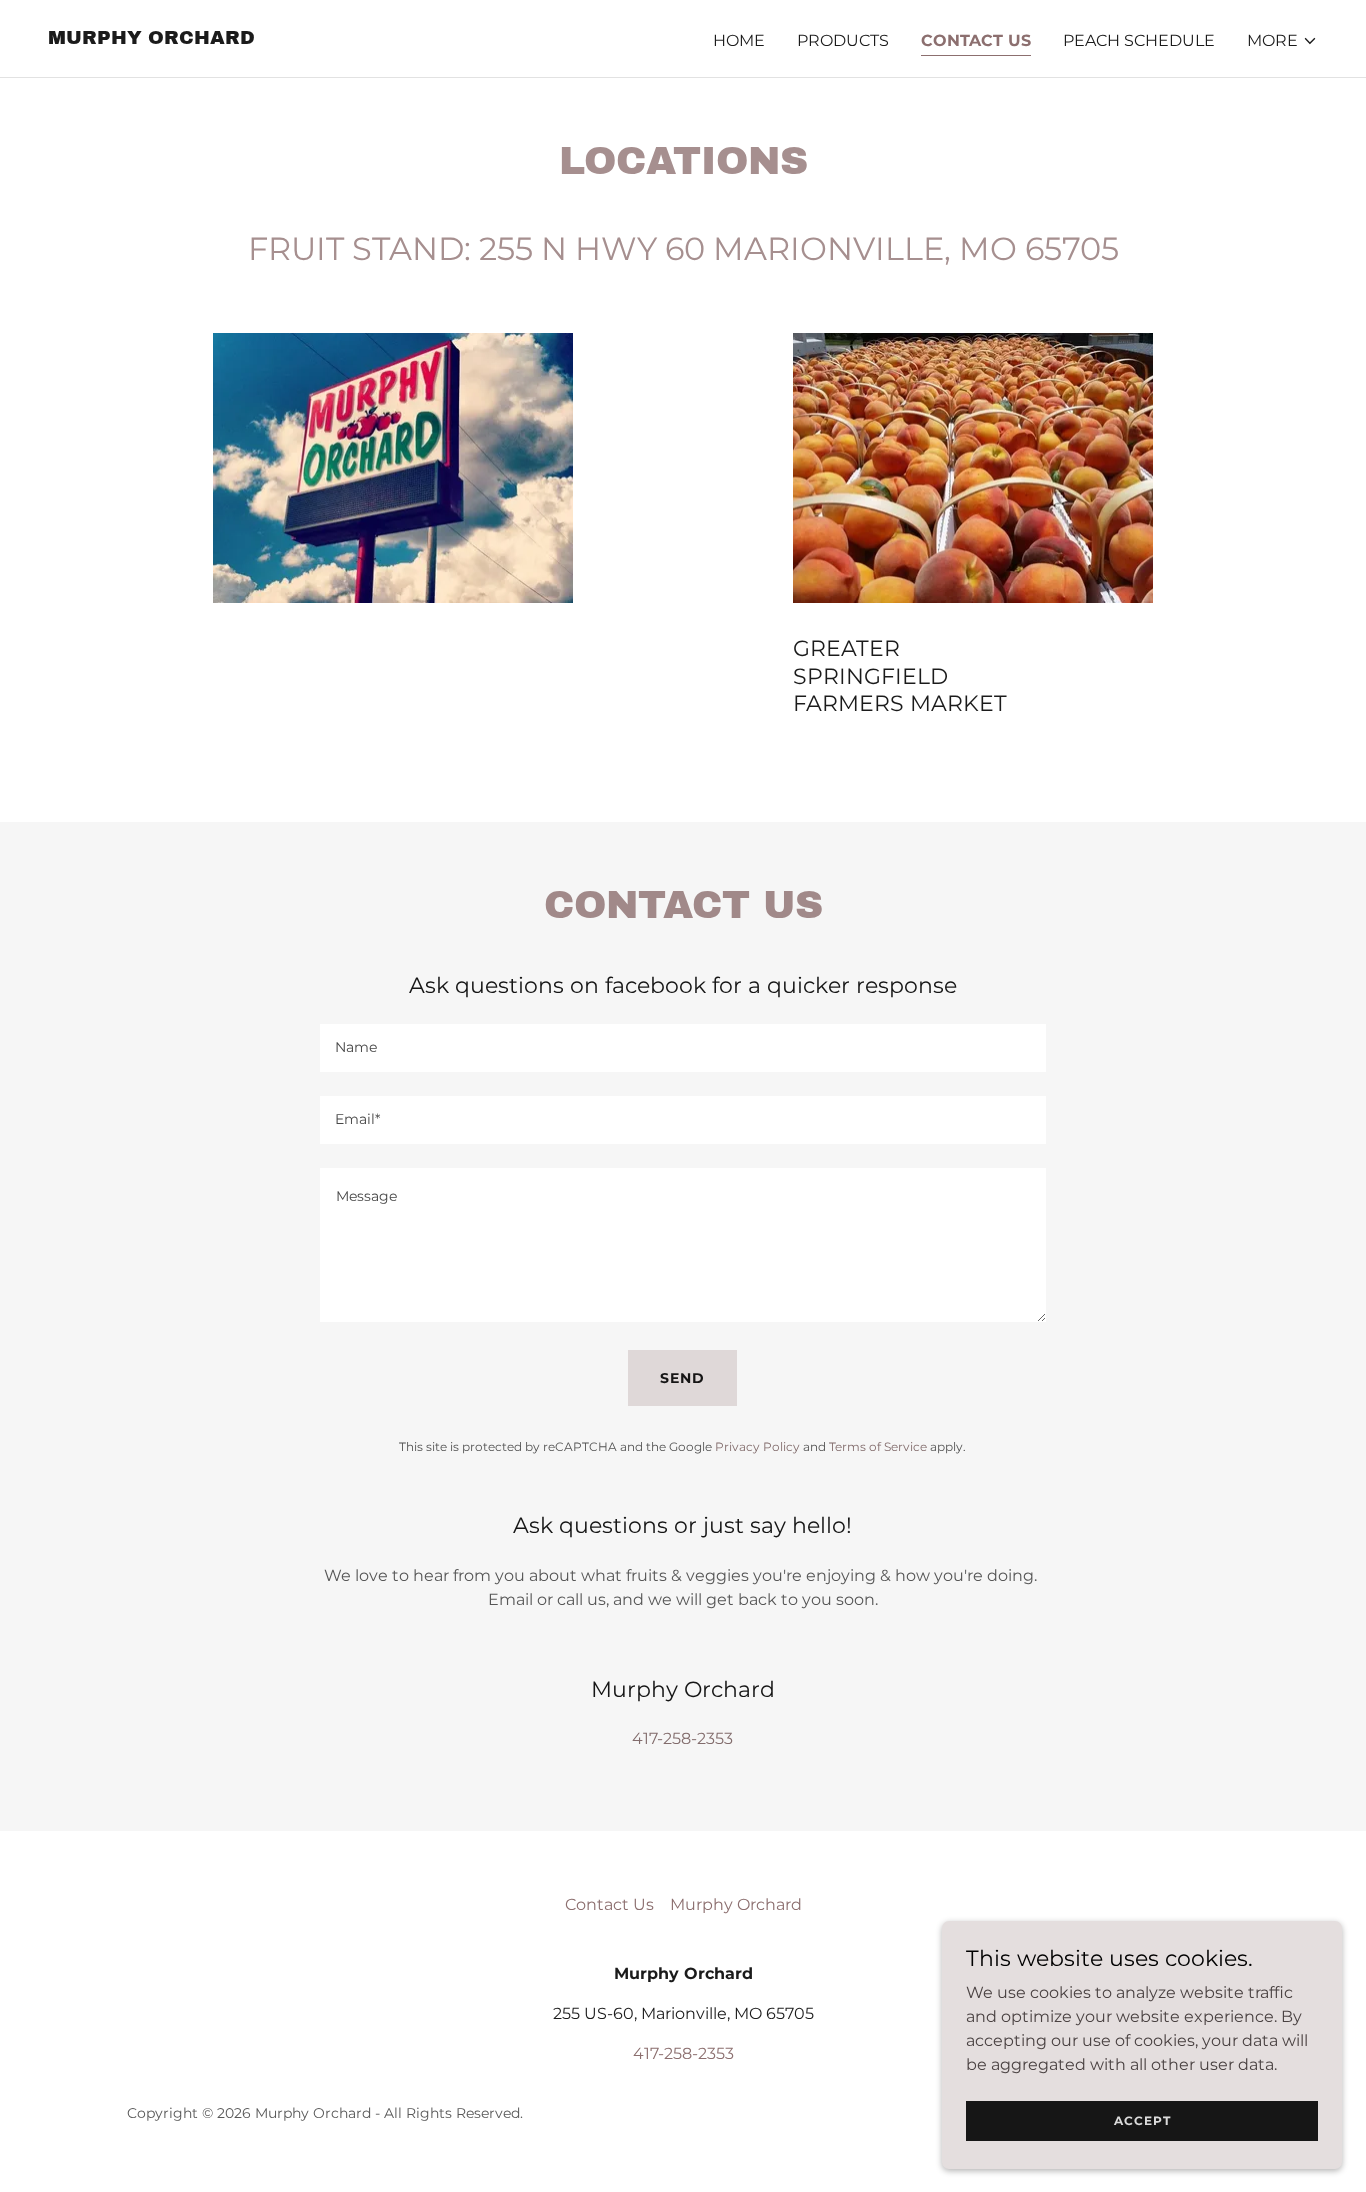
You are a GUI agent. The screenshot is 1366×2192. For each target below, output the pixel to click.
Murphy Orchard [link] (736, 1904)
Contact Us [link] (976, 40)
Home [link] (739, 40)
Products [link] (843, 40)
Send (682, 1378)
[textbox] (682, 1048)
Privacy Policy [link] (757, 1446)
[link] (151, 38)
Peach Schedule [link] (1139, 40)
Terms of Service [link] (878, 1446)
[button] (1282, 41)
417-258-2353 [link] (682, 1738)
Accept (1142, 2120)
